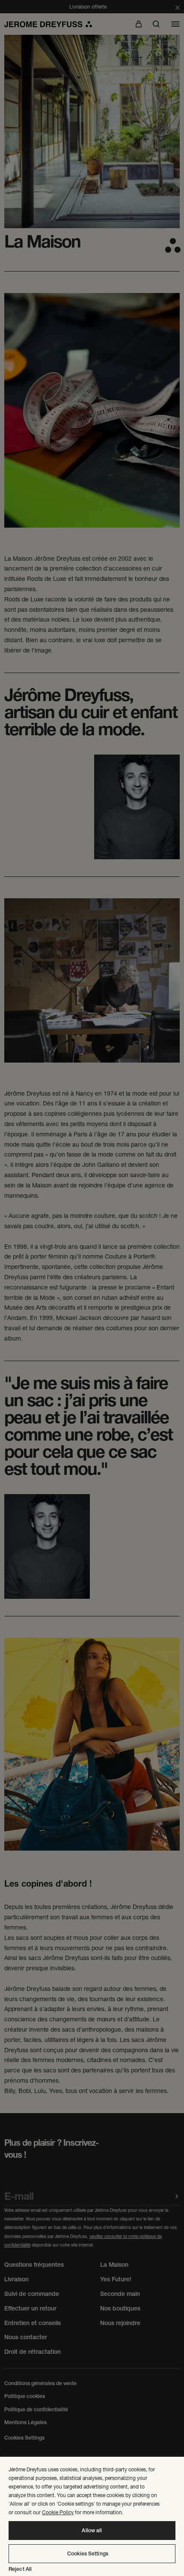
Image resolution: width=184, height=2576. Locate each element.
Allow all (92, 2531)
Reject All (20, 2569)
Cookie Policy (58, 2512)
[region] (92, 2516)
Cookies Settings (88, 2554)
